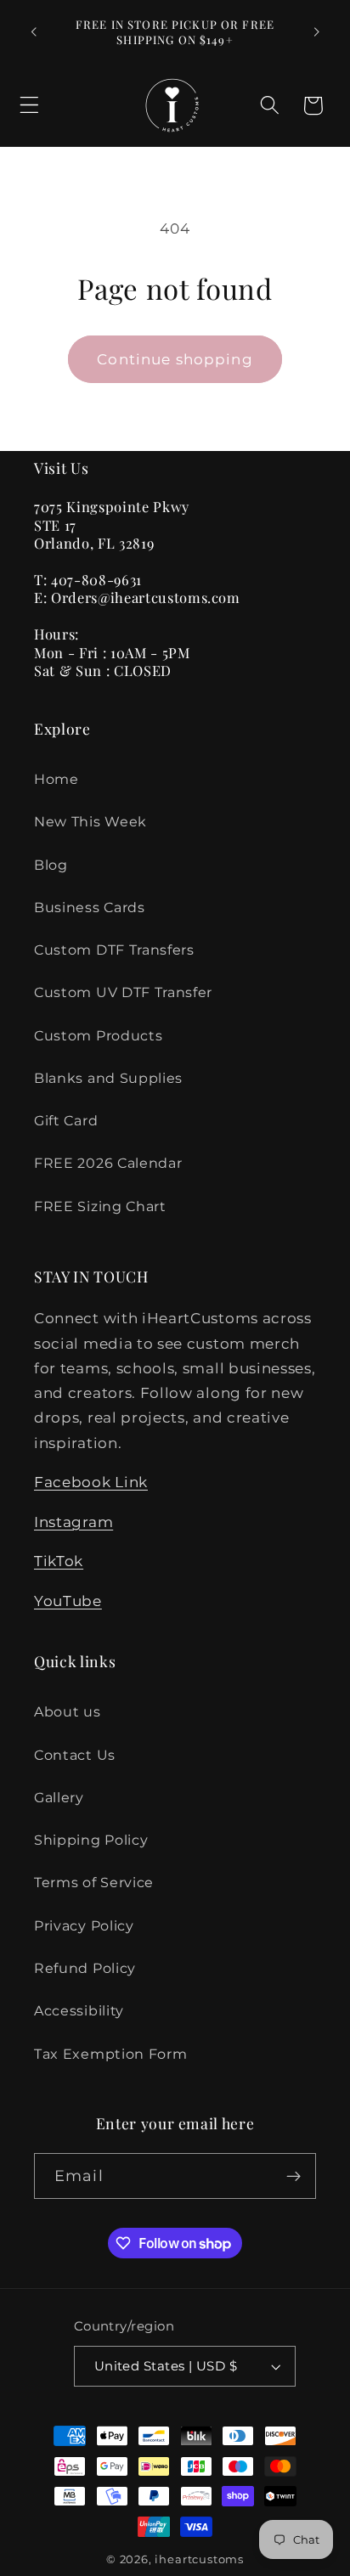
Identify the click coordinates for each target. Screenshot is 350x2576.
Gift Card (66, 1120)
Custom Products (98, 1035)
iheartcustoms (199, 2559)
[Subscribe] (294, 2176)
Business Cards (90, 907)
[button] (29, 106)
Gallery (59, 1797)
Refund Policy (85, 1968)
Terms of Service (94, 1882)
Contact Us (75, 1755)
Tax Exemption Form (110, 2054)
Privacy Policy (84, 1925)
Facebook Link (91, 1482)
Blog (51, 865)
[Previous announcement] (33, 32)
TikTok (59, 1561)
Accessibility (79, 2010)
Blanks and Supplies (108, 1078)
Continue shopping (175, 359)
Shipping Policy (91, 1840)
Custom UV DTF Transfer (123, 992)
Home (56, 779)
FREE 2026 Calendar (108, 1163)
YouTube (68, 1601)
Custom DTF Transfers (114, 950)
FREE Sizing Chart (100, 1206)
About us (68, 1711)
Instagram (73, 1522)
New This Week (90, 821)
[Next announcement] (317, 32)
